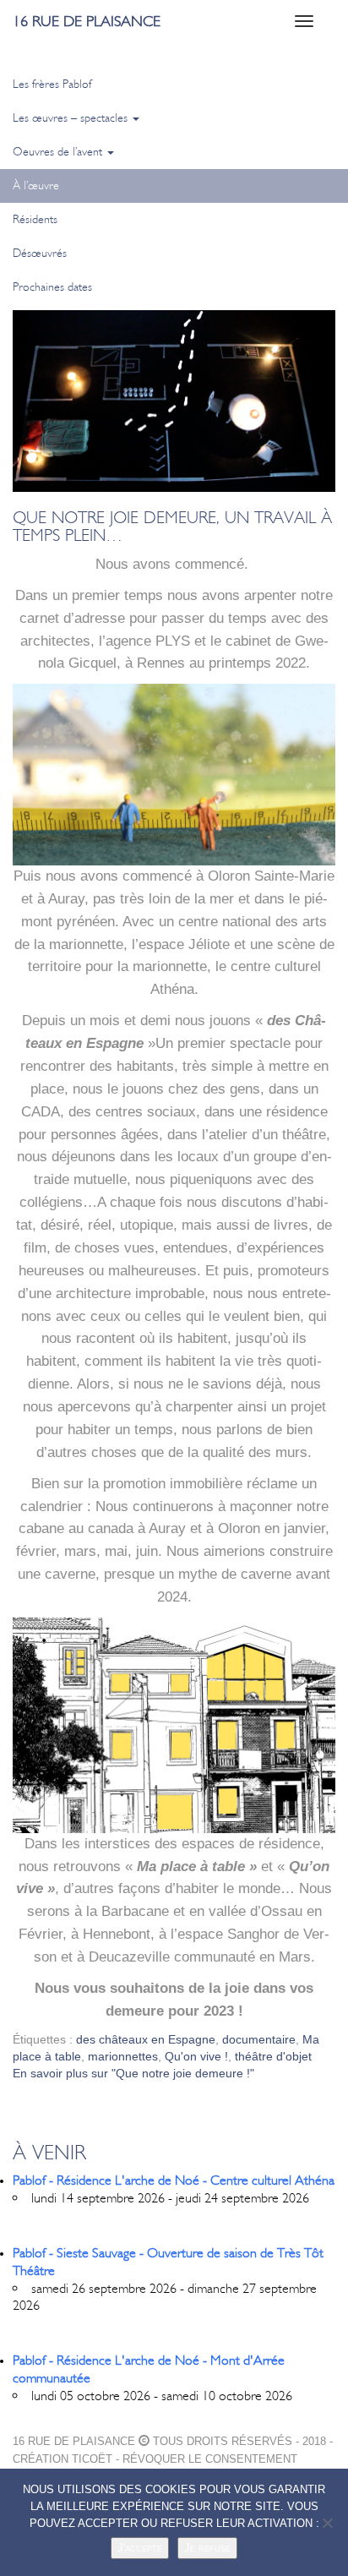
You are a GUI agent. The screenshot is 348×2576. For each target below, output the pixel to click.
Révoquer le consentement (210, 2459)
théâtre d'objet (273, 2056)
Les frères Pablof (52, 84)
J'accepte (140, 2548)
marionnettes (123, 2056)
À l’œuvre (36, 186)
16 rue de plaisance (87, 21)
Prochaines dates (52, 287)
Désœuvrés (40, 253)
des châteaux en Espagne (146, 2039)
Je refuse (207, 2548)
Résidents (35, 219)
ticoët (92, 2459)
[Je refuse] (327, 2523)
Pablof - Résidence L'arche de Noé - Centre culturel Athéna (174, 2180)
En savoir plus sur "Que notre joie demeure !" (133, 2073)
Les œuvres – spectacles (72, 118)
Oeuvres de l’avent (59, 152)
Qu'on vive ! (196, 2056)
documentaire (259, 2039)
